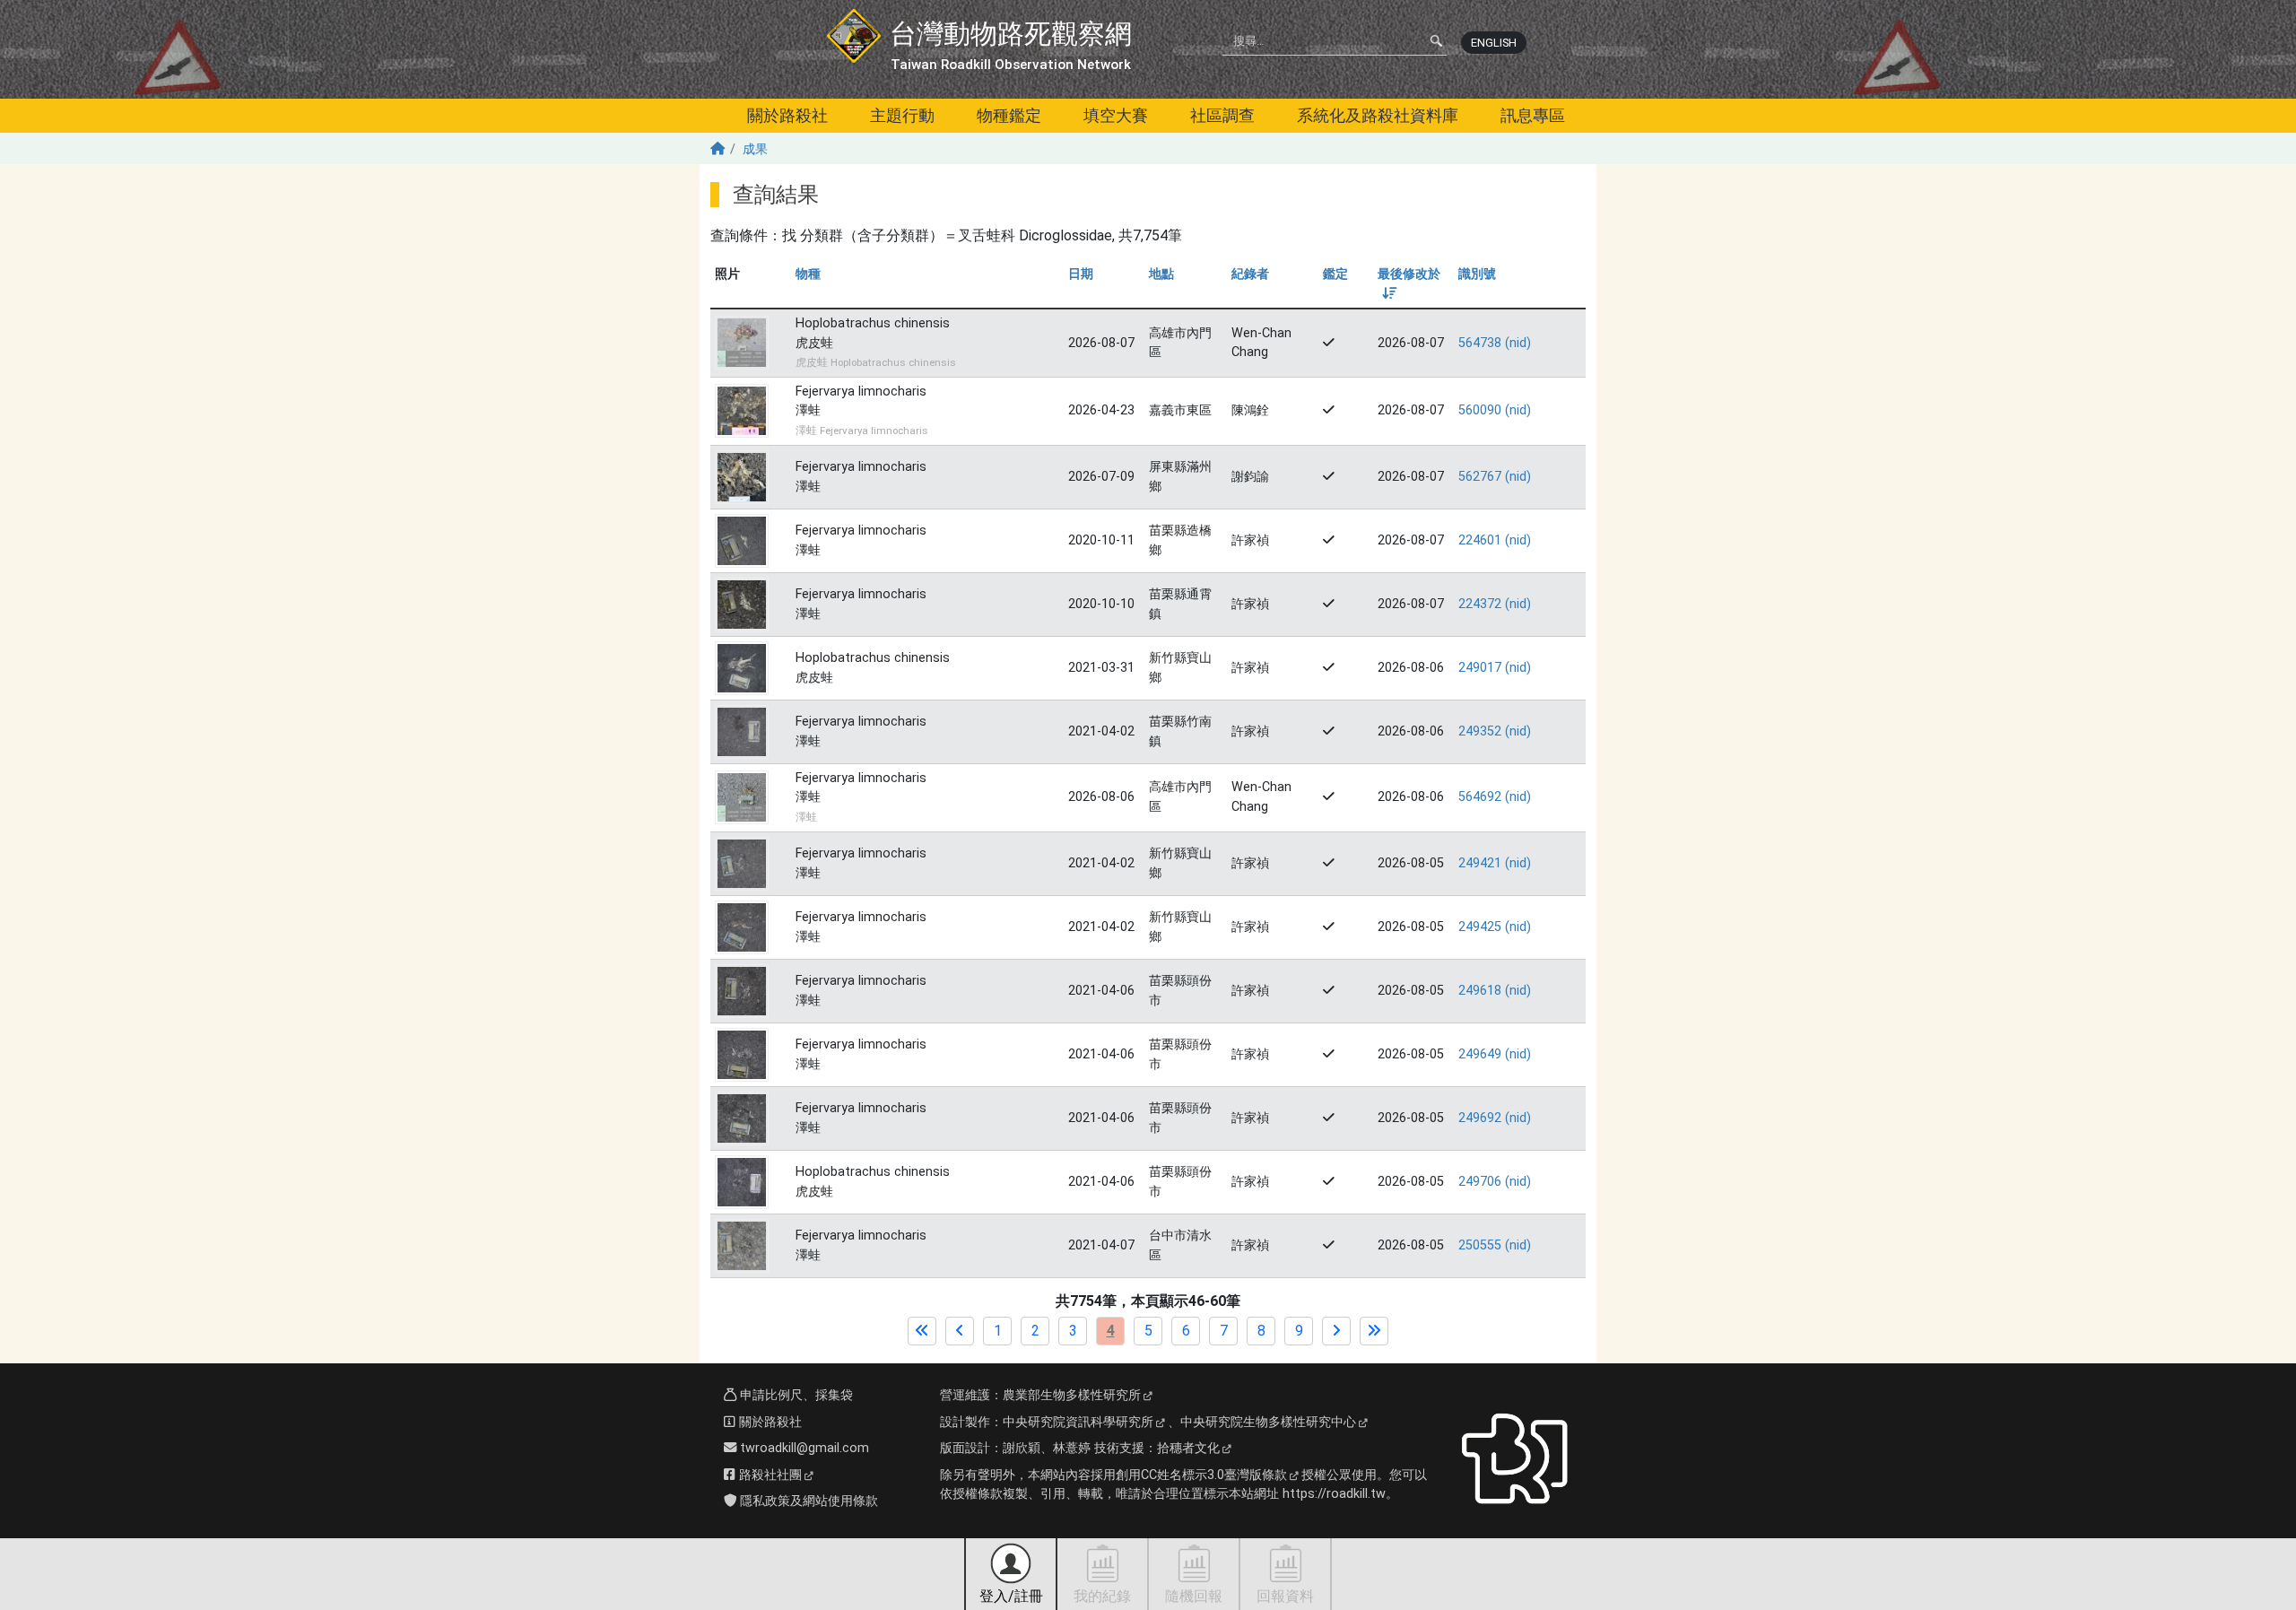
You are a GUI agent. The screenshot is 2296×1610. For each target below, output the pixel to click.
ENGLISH (1494, 43)
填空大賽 (1116, 115)
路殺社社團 (769, 1475)
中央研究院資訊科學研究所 (1078, 1422)
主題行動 (902, 115)
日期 (1081, 274)
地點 (1161, 274)
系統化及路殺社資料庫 (1378, 115)
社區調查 (1222, 115)
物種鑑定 (1009, 115)
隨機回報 (1194, 1596)
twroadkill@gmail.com (803, 1448)
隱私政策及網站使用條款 (807, 1501)
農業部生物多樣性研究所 (1072, 1395)
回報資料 (1285, 1596)
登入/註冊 (1011, 1596)
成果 (755, 149)
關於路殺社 (787, 115)
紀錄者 (1250, 274)
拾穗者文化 (1188, 1448)
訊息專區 (1533, 115)
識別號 (1477, 274)
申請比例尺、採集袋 (795, 1395)
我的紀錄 (1102, 1596)
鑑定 (1335, 274)
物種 (808, 274)
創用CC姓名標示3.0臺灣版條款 (1201, 1475)
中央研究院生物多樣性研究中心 (1268, 1422)
